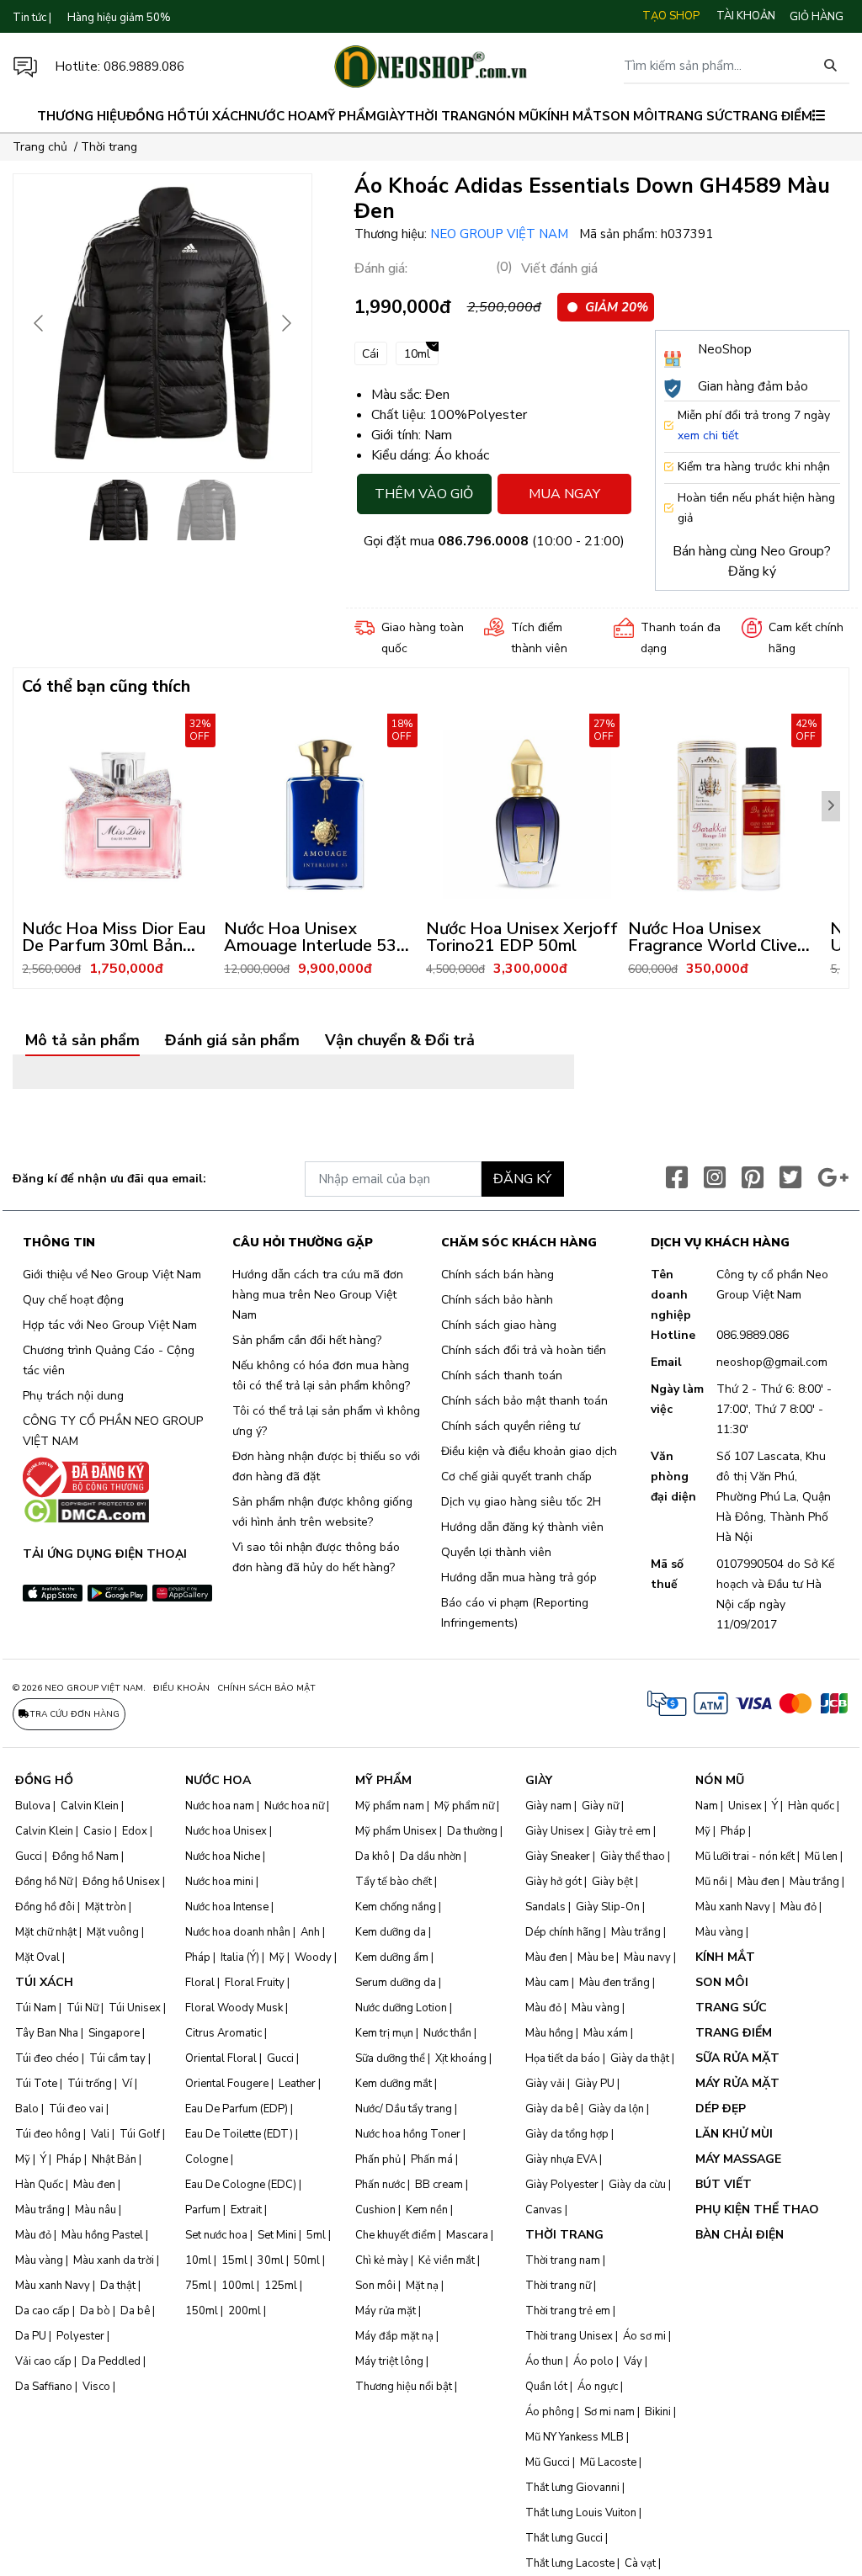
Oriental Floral (221, 2058)
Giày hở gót (553, 1882)
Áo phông (550, 2412)
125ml (281, 2286)
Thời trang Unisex (569, 2336)
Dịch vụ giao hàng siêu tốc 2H (521, 1502)
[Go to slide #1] (119, 510)
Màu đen (94, 2185)
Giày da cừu (637, 2185)
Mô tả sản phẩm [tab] (82, 1041)
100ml (238, 2286)
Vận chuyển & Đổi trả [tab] (400, 1041)
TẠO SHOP (671, 16)
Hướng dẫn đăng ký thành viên (522, 1527)
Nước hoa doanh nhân (238, 1932)
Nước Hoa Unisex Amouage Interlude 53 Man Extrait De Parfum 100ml (312, 954)
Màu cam (547, 1983)
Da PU (31, 2336)
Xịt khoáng (461, 2058)
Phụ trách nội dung (73, 1396)
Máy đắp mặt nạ (394, 2336)
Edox (135, 1831)
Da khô (372, 1856)
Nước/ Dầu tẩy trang (404, 2109)
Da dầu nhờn (431, 1856)
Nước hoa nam (220, 1806)
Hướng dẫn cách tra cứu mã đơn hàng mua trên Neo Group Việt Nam (318, 1295)
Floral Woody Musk (234, 2008)
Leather (297, 2084)
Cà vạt (640, 2563)
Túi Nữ (82, 2008)
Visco (96, 2387)
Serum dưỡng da (396, 1983)
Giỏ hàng (817, 17)
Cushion (375, 2210)
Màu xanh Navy (53, 2286)
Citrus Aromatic (223, 2033)
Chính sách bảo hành (497, 1300)
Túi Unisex (135, 2008)
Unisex (745, 1806)
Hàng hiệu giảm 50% (119, 18)
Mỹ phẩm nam (390, 1806)
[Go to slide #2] (206, 510)
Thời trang (446, 116)
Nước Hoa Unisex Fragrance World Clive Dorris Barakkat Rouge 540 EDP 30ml (714, 954)
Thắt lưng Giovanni (572, 2488)
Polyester (80, 2336)
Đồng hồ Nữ (44, 1882)
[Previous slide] (40, 323)
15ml (234, 2260)
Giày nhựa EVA (561, 2159)
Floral (200, 1983)
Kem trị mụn (384, 2033)
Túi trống (90, 2084)
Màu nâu (96, 2210)
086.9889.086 (144, 66)
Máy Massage (738, 2159)
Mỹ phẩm (346, 116)
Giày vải (545, 2084)
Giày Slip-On (608, 1907)
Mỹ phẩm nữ (464, 1806)
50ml (307, 2260)
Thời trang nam (563, 2260)
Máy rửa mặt (386, 2311)
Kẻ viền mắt (447, 2260)
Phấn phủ (378, 2159)
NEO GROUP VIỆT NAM (501, 234)
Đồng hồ (157, 116)
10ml (198, 2260)
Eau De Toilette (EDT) (239, 2134)
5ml (316, 2235)
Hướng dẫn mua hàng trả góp (519, 1577)
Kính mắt (570, 116)
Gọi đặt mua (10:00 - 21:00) (494, 541)
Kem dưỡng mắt (394, 2084)
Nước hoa (282, 116)
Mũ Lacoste (608, 2462)
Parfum (203, 2210)
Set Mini (277, 2235)
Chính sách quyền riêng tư (511, 1426)
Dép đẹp (721, 2109)
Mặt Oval (37, 1957)
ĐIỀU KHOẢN (181, 1688)
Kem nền (427, 2210)
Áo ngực (598, 2387)
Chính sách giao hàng (499, 1325)
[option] (123, 847)
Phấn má (432, 2159)
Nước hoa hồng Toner (408, 2134)
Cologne (207, 2159)
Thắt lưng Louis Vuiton (581, 2513)
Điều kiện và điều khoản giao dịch (529, 1451)
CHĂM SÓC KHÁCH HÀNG (519, 1243)
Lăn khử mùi (734, 2134)
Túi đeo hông (48, 2134)
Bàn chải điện (740, 2235)
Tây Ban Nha (47, 2033)
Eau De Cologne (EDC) (241, 2185)
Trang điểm (772, 116)
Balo (27, 2109)
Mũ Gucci (548, 2462)
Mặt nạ (422, 2286)
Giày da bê (552, 2109)
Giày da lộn (616, 2109)
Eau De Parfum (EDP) (237, 2109)
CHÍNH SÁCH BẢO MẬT (266, 1688)
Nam (707, 1806)
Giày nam (548, 1806)
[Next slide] (285, 323)
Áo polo (593, 2361)
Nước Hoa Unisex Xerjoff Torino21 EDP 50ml (522, 937)
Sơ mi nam (609, 2412)
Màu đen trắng (615, 1983)
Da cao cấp (43, 2311)
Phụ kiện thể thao (757, 2210)
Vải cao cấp (43, 2361)
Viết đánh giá (559, 268)
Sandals (545, 1907)
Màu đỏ (33, 2235)
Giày (391, 116)
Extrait (246, 2210)
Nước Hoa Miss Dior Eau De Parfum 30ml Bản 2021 (114, 945)
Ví (127, 2084)
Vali (100, 2134)
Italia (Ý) (240, 1957)
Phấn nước (380, 2185)
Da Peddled (111, 2361)
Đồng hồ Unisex (121, 1882)
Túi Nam (36, 2008)
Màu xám (606, 2033)
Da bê (135, 2311)
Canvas (544, 2210)
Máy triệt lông (389, 2361)
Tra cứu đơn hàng (74, 1714)
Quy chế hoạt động (73, 1300)
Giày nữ (600, 1806)
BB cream (439, 2185)
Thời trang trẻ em (568, 2311)
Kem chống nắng (396, 1907)
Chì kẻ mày (382, 2260)
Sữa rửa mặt (737, 2058)
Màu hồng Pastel (102, 2235)
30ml (271, 2260)
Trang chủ (40, 147)
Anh (310, 1932)
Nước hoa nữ (294, 1806)
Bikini (658, 2412)
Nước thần (447, 2033)
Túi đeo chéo (47, 2058)
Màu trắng (40, 2210)
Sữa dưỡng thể (390, 2058)
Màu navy (647, 1957)
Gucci (29, 1856)
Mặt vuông (113, 1932)
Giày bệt (612, 1882)
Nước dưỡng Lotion (401, 2008)
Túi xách (217, 116)
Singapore (114, 2033)
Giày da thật (640, 2058)
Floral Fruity (255, 1983)
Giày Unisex (555, 1831)
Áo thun (544, 2361)
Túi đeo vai (76, 2109)
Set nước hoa (216, 2235)
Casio (98, 1831)
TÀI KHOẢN (746, 16)
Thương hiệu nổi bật (404, 2387)
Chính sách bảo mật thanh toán (524, 1401)
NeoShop (725, 349)
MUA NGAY (564, 494)
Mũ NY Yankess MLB (575, 2437)
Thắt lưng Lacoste (570, 2563)
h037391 (687, 234)
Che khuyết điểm (396, 2235)
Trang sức (695, 116)
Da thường (472, 1831)
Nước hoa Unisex (226, 1831)
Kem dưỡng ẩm (392, 1957)
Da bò (95, 2311)
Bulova (33, 1806)
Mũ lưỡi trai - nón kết (745, 1856)
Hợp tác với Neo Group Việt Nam (110, 1325)
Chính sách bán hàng (498, 1275)
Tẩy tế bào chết (394, 1882)
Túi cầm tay (117, 2058)
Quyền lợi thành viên (496, 1552)
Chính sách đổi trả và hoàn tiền (524, 1350)
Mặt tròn (106, 1907)
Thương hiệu (82, 116)
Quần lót (546, 2387)
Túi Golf (140, 2134)
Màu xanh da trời (114, 2260)
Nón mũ (513, 116)
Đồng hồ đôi (45, 1907)
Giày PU (595, 2084)
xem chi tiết (708, 436)
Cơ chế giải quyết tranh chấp (516, 1477)
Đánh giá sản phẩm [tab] (232, 1041)
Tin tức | (32, 18)
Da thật (118, 2286)
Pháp (69, 2159)
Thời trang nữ (558, 2286)
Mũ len (821, 1856)
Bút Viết (724, 2184)
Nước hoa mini (219, 1882)
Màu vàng (39, 2260)
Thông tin (59, 1243)
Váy (633, 2361)
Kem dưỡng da (391, 1932)
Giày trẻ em (623, 1831)
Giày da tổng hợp (567, 2134)
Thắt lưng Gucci (564, 2538)
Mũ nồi (711, 1882)
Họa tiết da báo (563, 2058)
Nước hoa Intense (227, 1907)
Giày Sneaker (558, 1856)
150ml (202, 2311)
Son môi (630, 116)
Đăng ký (752, 571)
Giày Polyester (562, 2185)
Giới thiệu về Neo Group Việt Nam (112, 1275)
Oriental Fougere (227, 2084)
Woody (313, 1957)
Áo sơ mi (644, 2336)
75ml (198, 2286)
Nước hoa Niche (223, 1856)
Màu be (596, 1957)
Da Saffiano (44, 2387)
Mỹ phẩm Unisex (396, 1831)
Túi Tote (36, 2084)
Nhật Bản (114, 2159)
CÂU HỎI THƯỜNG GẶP (303, 1243)
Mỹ (23, 2159)
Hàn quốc (811, 1806)
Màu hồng (549, 2033)
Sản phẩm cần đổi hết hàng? (307, 1340)
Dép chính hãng (563, 1932)
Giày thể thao (633, 1856)
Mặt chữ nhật (46, 1932)
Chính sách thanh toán (502, 1376)
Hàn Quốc (39, 2185)
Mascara (467, 2235)
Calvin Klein (90, 1806)
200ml (245, 2311)
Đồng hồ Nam (85, 1856)
